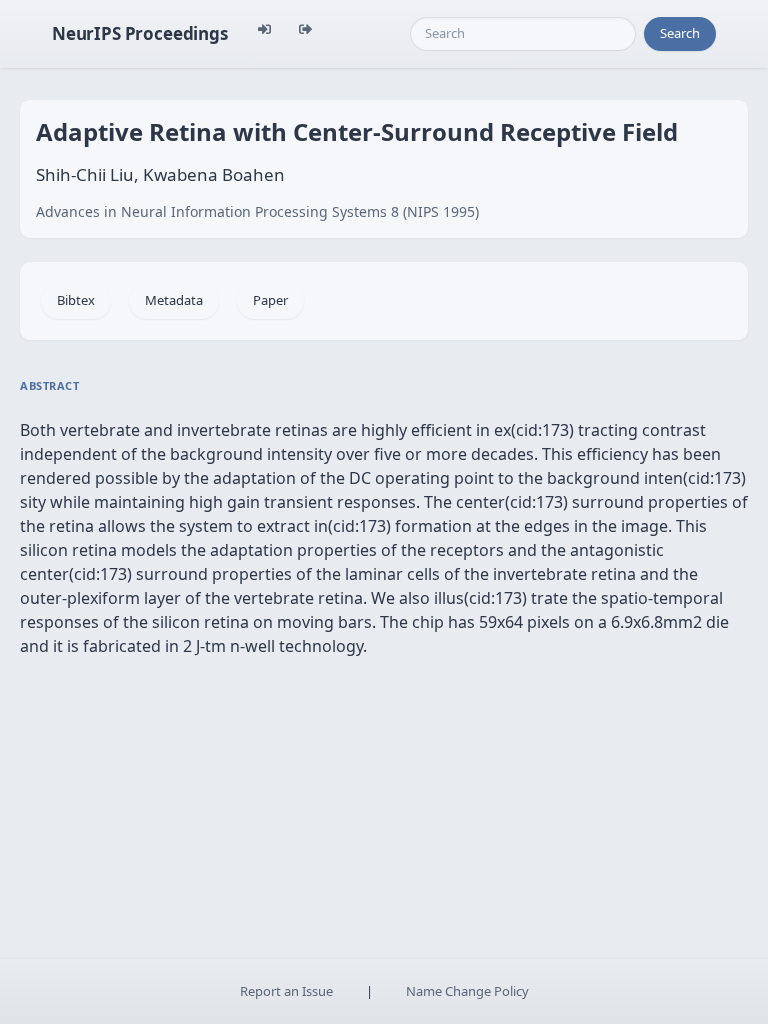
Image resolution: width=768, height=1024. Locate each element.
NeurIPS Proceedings (140, 33)
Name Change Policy (467, 991)
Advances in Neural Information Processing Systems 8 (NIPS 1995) (257, 211)
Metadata (174, 300)
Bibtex (76, 300)
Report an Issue (286, 991)
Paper (270, 300)
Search (680, 33)
